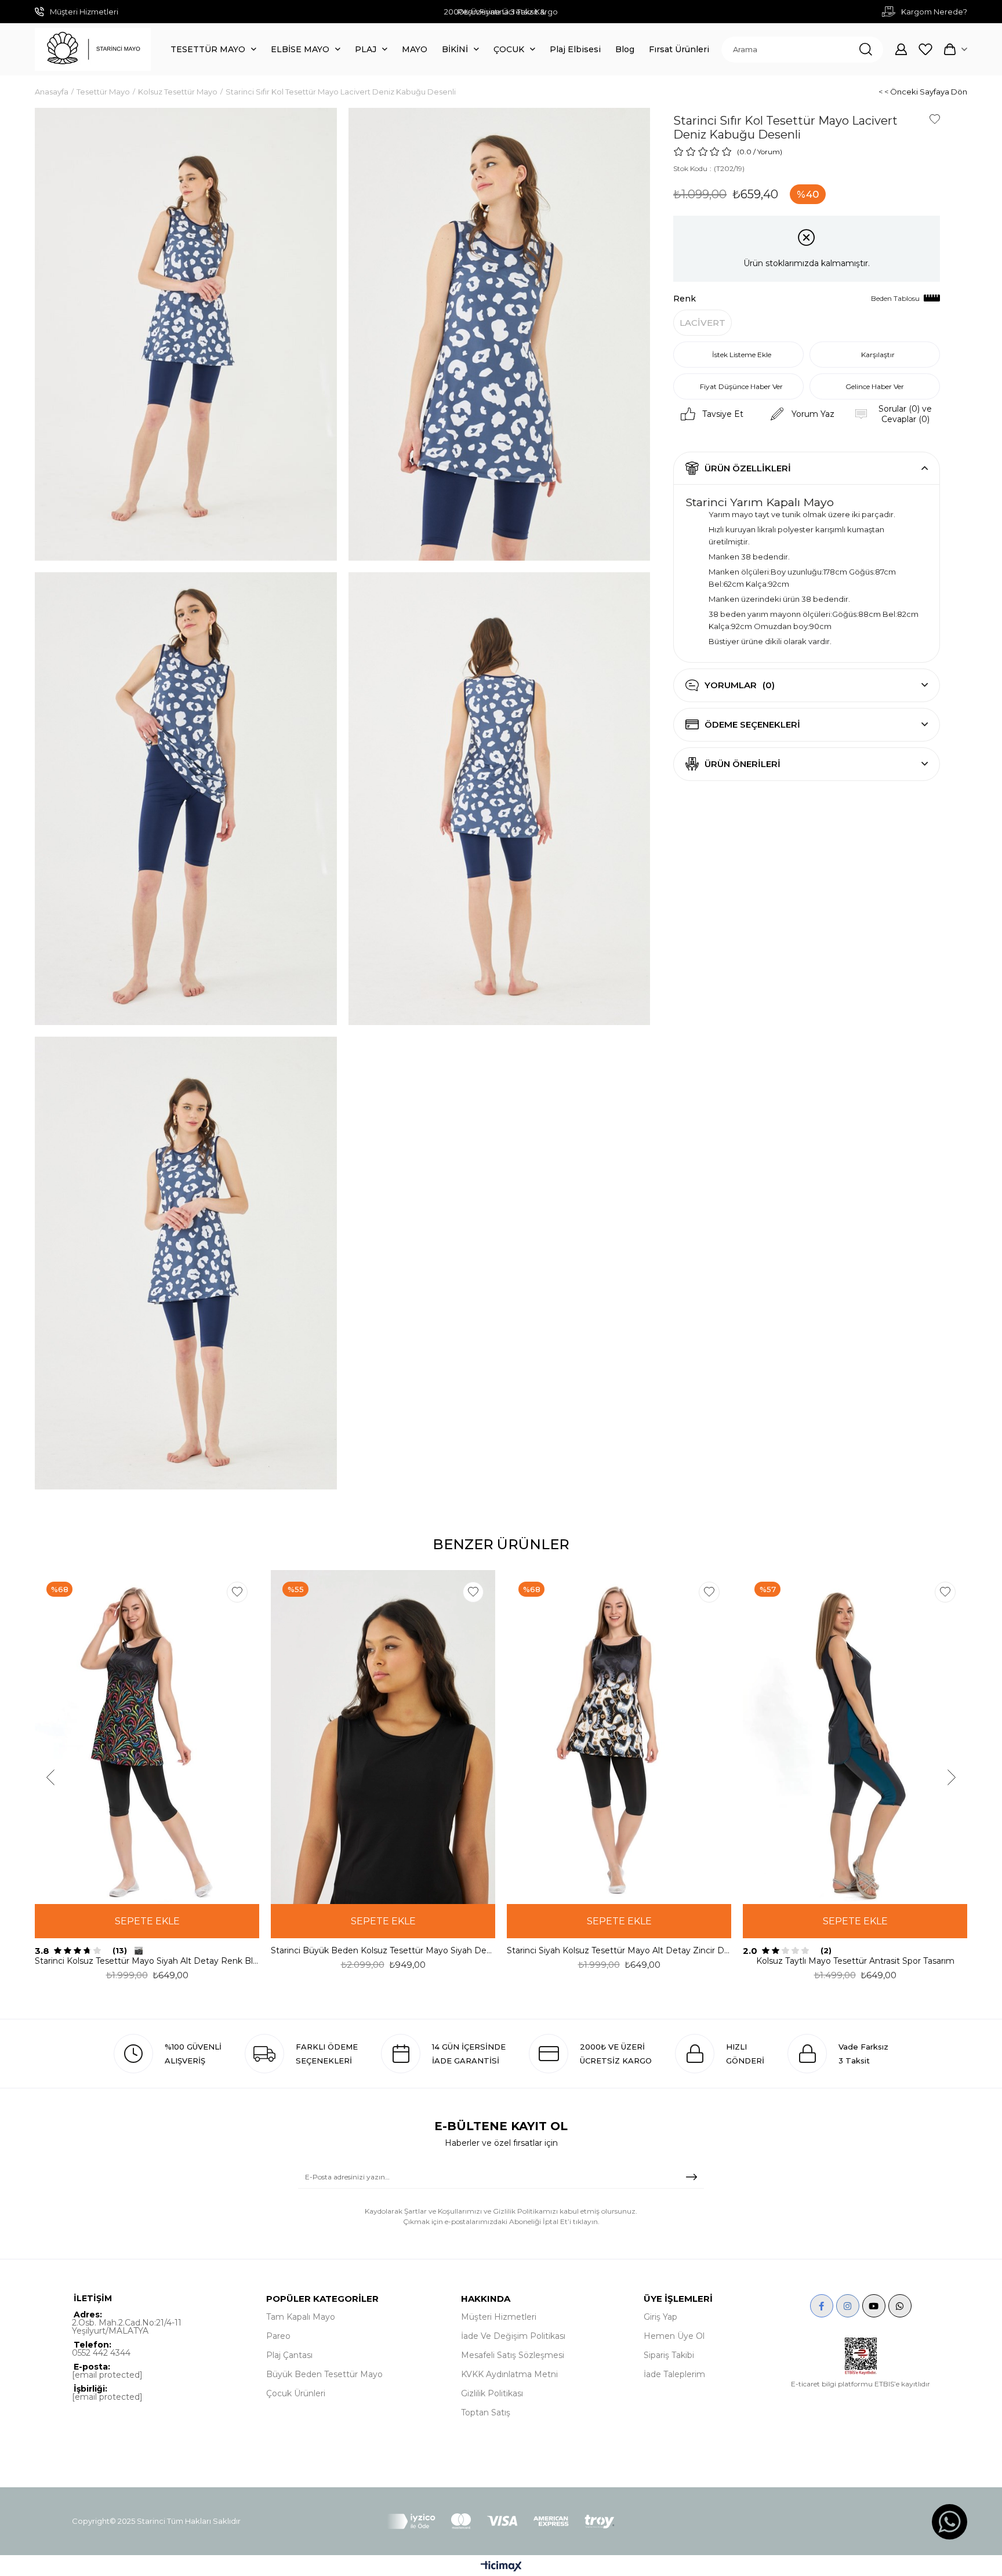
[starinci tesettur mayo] (93, 49)
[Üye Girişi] (901, 49)
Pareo (278, 2336)
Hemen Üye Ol (674, 2336)
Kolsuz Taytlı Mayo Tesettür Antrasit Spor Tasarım (855, 1961)
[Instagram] (848, 2306)
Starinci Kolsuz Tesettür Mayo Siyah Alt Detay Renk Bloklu (147, 1961)
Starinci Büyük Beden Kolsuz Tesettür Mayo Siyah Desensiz (383, 1950)
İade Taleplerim (674, 2374)
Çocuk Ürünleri (296, 2393)
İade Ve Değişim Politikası (513, 2336)
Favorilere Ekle (237, 1592)
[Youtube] (874, 2306)
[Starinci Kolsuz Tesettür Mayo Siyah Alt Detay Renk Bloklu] (147, 1737)
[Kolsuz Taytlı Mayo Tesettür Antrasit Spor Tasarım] (855, 1737)
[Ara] (866, 50)
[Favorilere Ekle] (935, 119)
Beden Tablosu (895, 298)
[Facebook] (822, 2306)
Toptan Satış (486, 2412)
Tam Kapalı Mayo (301, 2317)
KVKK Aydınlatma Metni (509, 2374)
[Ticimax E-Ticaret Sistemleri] (501, 2567)
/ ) (768, 152)
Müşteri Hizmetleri (499, 2317)
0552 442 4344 (101, 2353)
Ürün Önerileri (743, 764)
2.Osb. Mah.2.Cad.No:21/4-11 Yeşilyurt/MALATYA (127, 2327)
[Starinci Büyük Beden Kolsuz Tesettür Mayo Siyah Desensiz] (383, 1737)
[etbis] (861, 2356)
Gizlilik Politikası (492, 2393)
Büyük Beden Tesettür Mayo (324, 2374)
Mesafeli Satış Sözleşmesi (513, 2355)
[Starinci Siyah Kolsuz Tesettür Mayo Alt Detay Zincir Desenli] (619, 1737)
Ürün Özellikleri (748, 468)
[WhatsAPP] (900, 2306)
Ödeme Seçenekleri (752, 724)
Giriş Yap (660, 2317)
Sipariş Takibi (669, 2355)
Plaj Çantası (289, 2355)
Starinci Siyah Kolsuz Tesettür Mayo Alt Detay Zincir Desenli (619, 1950)
